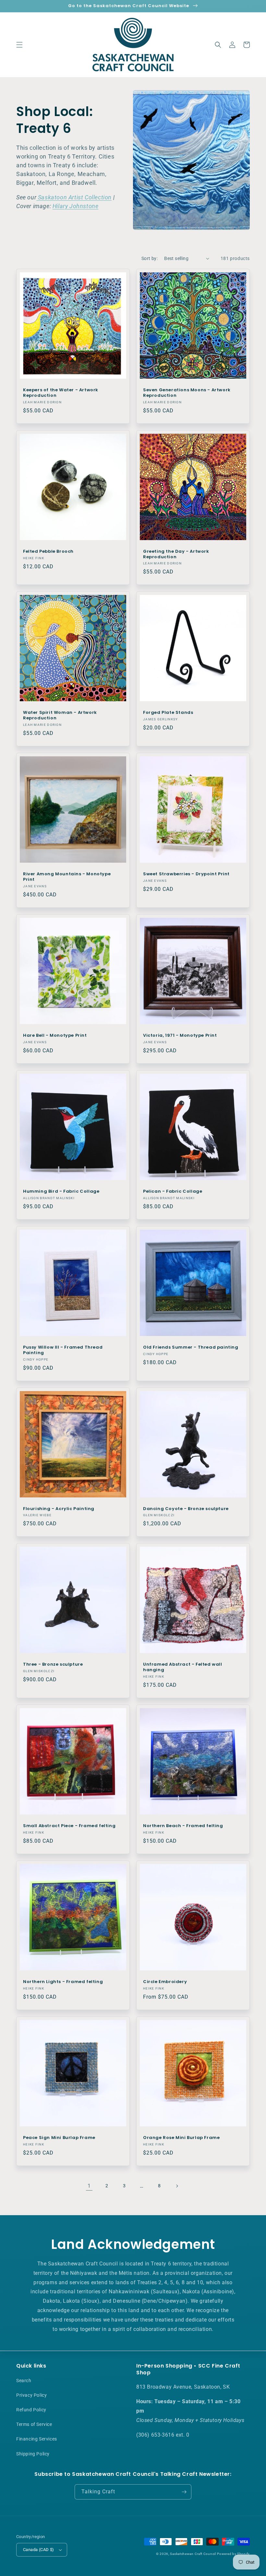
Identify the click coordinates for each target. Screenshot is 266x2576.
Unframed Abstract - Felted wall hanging (183, 1667)
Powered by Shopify (233, 2554)
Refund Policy (31, 2410)
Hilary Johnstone (76, 206)
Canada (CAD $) (39, 2550)
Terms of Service (34, 2424)
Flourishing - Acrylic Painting (59, 1509)
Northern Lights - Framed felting (63, 1982)
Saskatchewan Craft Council (193, 2554)
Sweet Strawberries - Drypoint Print (186, 874)
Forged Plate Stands (168, 713)
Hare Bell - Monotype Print (55, 1036)
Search (24, 2381)
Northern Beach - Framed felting (183, 1826)
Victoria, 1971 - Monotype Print (180, 1036)
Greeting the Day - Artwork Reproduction (176, 554)
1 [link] (89, 2186)
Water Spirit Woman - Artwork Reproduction (60, 715)
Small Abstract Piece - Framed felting (69, 1826)
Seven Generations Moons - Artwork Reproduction (187, 393)
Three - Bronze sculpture (53, 1665)
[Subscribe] (184, 2492)
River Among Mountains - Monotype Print (67, 877)
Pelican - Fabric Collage (173, 1192)
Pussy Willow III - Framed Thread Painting (63, 1350)
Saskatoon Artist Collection (74, 197)
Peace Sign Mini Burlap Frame (59, 2138)
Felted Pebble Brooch (48, 552)
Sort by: (150, 258)
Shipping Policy (33, 2454)
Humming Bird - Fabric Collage (61, 1192)
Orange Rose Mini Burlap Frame (181, 2138)
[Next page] (177, 2186)
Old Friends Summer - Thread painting (191, 1347)
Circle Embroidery (165, 1982)
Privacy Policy (31, 2395)
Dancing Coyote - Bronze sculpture (186, 1509)
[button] (19, 45)
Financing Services (37, 2439)
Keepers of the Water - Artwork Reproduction (61, 393)
